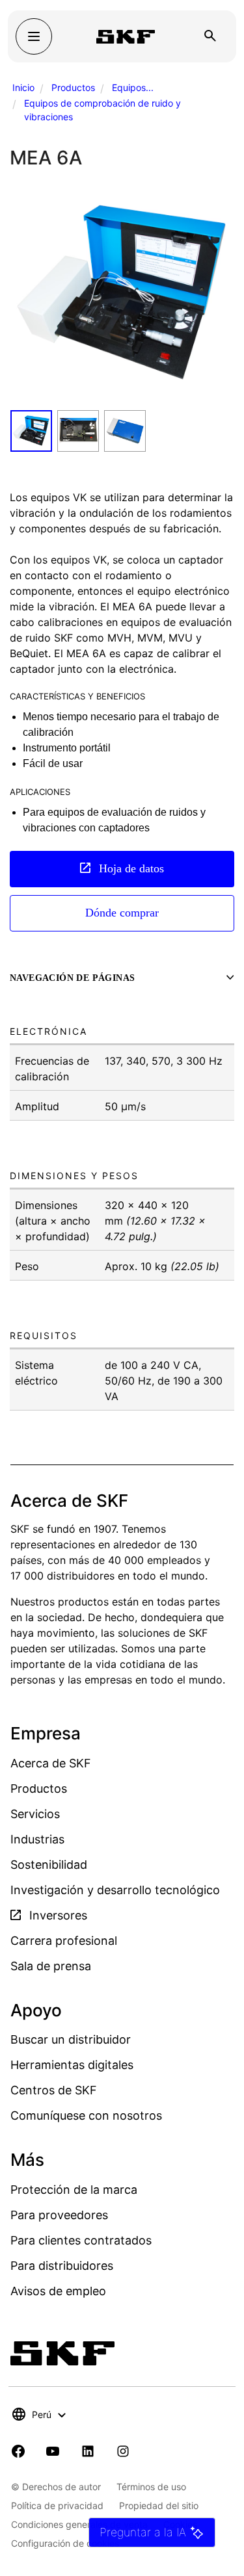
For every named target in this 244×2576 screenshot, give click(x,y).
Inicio (23, 87)
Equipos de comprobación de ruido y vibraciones (102, 110)
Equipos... (133, 87)
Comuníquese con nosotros (86, 2115)
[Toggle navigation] (34, 36)
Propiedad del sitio (159, 2505)
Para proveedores (59, 2215)
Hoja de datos (130, 868)
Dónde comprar (122, 913)
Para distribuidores (62, 2266)
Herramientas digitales (72, 2065)
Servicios (35, 1814)
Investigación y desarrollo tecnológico (115, 1890)
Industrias (37, 1839)
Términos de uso (151, 2487)
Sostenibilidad (49, 1865)
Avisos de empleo (58, 2291)
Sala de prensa (51, 1966)
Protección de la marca (74, 2190)
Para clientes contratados (81, 2240)
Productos (73, 87)
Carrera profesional (64, 1941)
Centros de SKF (54, 2090)
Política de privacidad (57, 2505)
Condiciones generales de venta (79, 2524)
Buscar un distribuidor (71, 2039)
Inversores (57, 1915)
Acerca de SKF (51, 1763)
